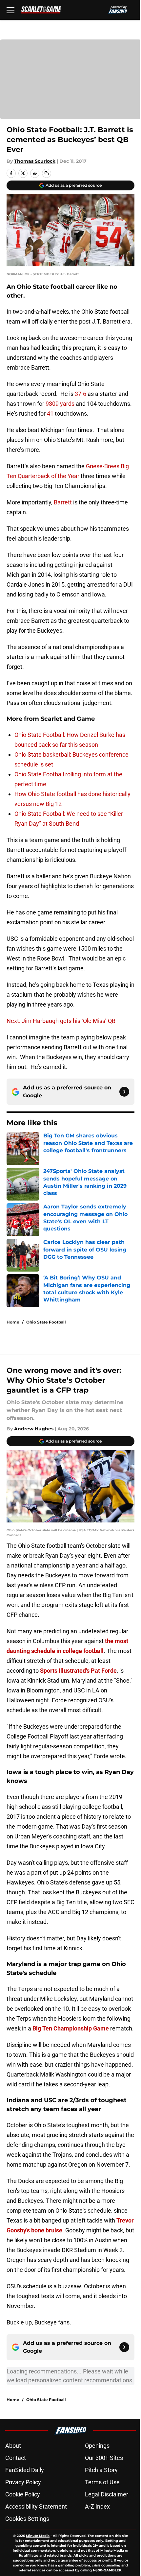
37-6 (81, 394)
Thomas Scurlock (35, 161)
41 (50, 413)
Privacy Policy (23, 2482)
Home (13, 1322)
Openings (97, 2446)
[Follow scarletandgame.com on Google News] (124, 1092)
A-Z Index (97, 2506)
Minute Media (38, 2536)
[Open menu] (10, 10)
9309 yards (61, 404)
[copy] (47, 173)
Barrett (63, 502)
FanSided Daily (25, 2470)
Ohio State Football (46, 1322)
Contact (16, 2458)
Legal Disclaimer (107, 2494)
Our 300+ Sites (104, 2458)
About (13, 2446)
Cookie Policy (23, 2494)
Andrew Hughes (34, 1429)
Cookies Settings (27, 2519)
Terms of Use (102, 2482)
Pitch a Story (101, 2470)
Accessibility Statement (36, 2506)
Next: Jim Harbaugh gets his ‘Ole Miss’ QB (61, 1021)
